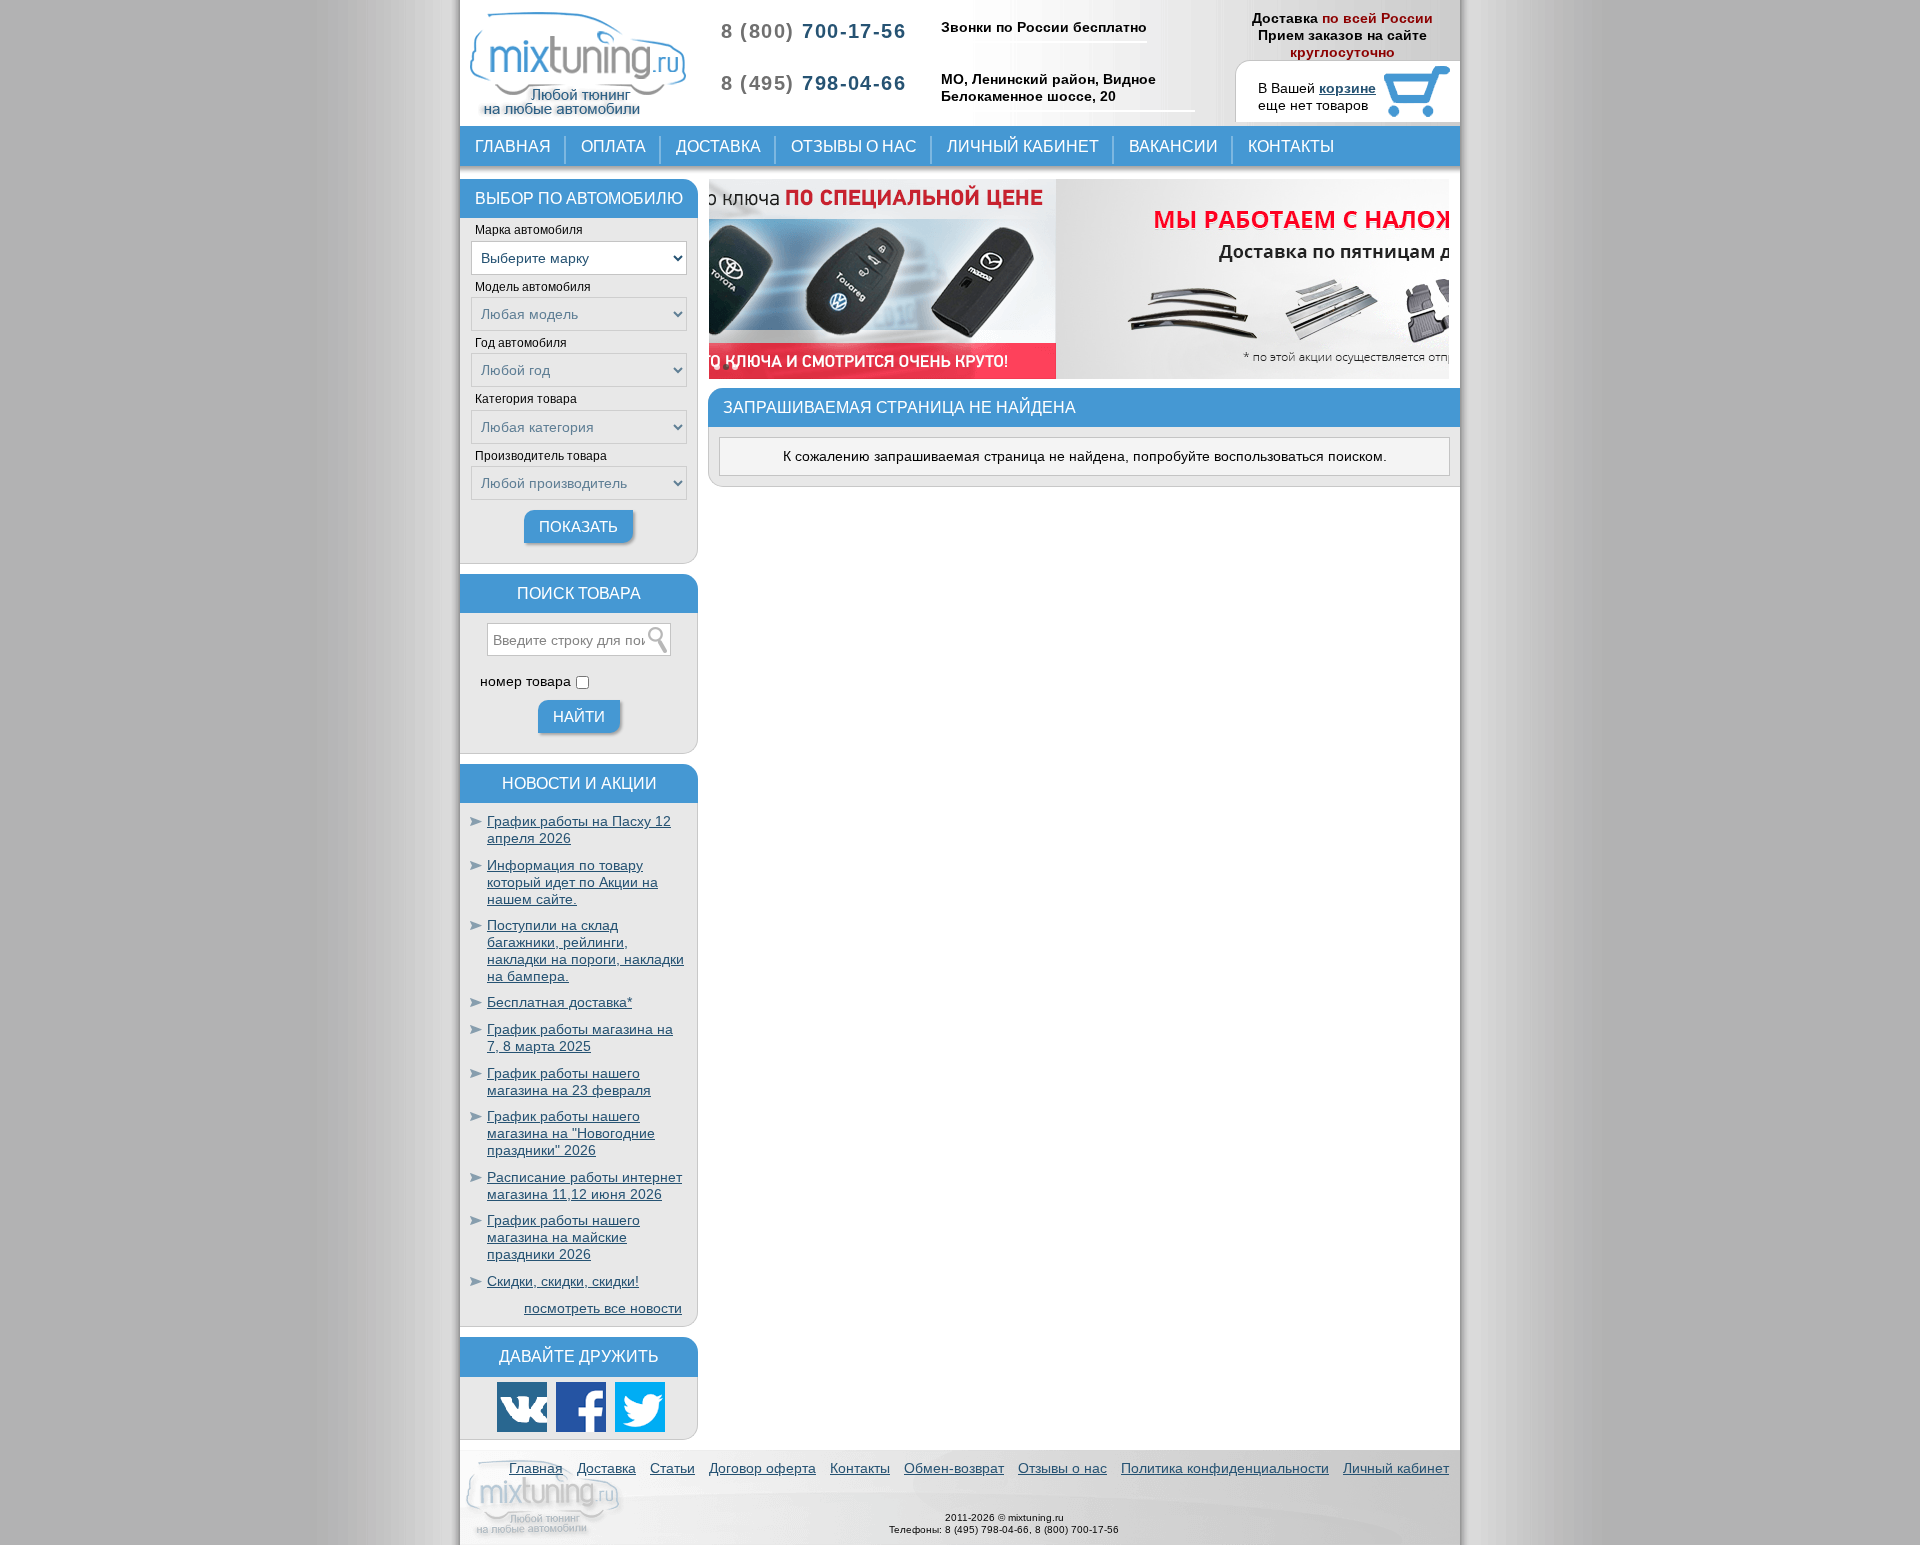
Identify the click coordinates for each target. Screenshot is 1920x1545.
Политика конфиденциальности (1225, 1468)
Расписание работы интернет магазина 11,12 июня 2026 (584, 1185)
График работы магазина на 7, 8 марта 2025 (580, 1037)
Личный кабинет (1023, 146)
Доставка (718, 146)
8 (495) (813, 83)
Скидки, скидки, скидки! (563, 1281)
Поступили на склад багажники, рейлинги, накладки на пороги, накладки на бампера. (585, 950)
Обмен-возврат (954, 1468)
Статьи (672, 1468)
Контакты (1291, 146)
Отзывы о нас (854, 146)
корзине (1347, 88)
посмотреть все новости (603, 1308)
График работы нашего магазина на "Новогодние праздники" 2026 (571, 1133)
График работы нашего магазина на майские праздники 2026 (563, 1237)
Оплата (613, 146)
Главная (513, 146)
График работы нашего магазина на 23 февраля (569, 1081)
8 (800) (813, 31)
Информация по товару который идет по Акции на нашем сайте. (572, 882)
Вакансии (1173, 146)
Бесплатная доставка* (559, 1002)
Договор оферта (762, 1468)
